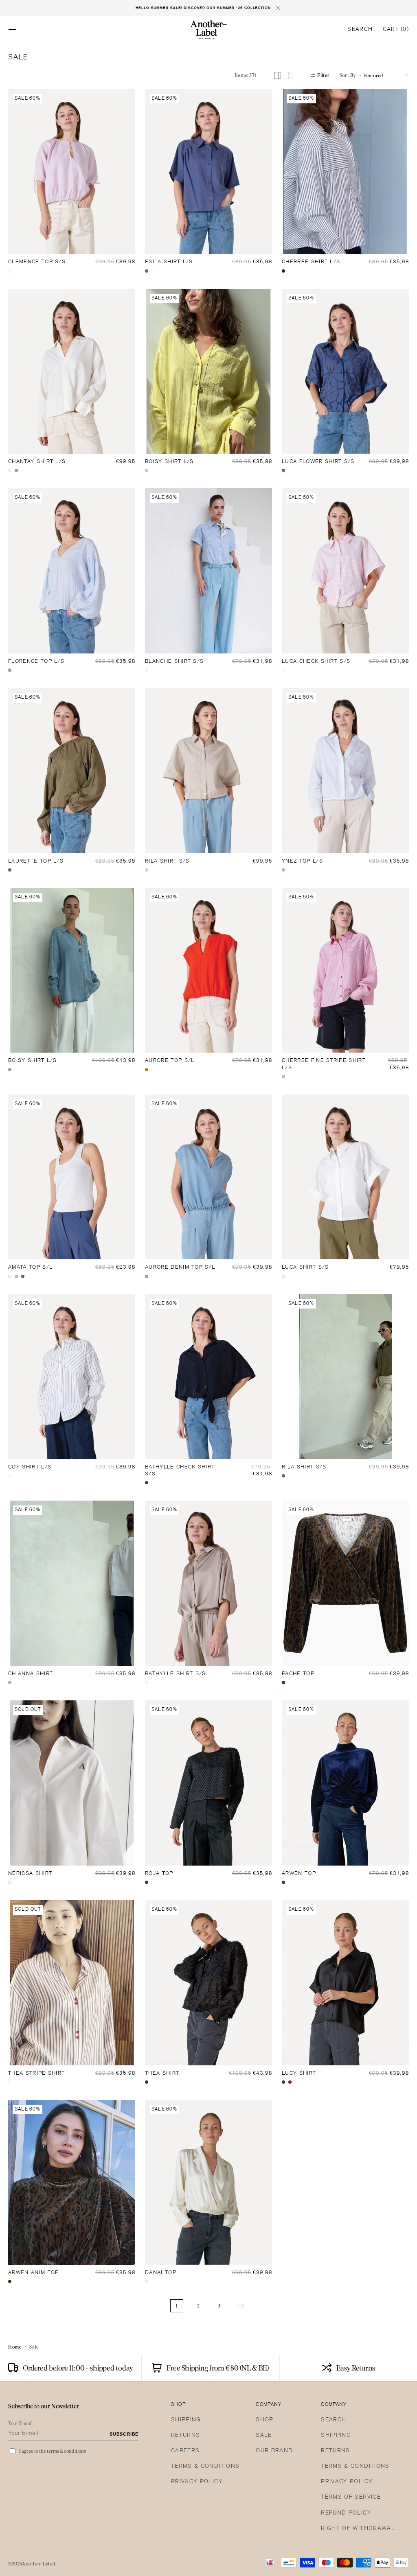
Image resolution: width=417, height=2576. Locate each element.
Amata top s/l (30, 1267)
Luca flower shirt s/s (318, 462)
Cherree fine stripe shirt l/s (324, 1064)
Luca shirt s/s (305, 1267)
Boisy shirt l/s (169, 462)
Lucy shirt (299, 2073)
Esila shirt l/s (169, 262)
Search (334, 2420)
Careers (185, 2451)
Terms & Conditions (205, 2466)
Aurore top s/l (170, 1061)
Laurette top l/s (36, 861)
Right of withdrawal (358, 2529)
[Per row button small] (289, 75)
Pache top (298, 1674)
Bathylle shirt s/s (176, 1674)
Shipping (186, 2420)
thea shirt (162, 2073)
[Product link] (72, 172)
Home (15, 2347)
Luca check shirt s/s (316, 662)
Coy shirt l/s (30, 1467)
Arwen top (299, 1874)
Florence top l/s (36, 662)
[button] (12, 30)
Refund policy (346, 2513)
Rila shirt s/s (167, 861)
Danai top (161, 2273)
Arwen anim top (33, 2273)
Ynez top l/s (302, 861)
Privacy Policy (197, 2482)
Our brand (274, 2451)
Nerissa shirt (30, 1874)
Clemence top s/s (37, 262)
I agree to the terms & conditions (53, 2451)
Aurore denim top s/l (180, 1267)
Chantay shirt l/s (37, 462)
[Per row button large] (278, 75)
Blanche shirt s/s (174, 662)
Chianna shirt (31, 1674)
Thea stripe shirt (36, 2073)
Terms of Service (351, 2497)
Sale (264, 2435)
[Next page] (240, 2306)
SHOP (264, 2420)
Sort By (348, 75)
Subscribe (124, 2434)
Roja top (159, 1874)
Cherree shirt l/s (311, 262)
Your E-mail (21, 2423)
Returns (185, 2435)
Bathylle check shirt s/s (180, 1471)
